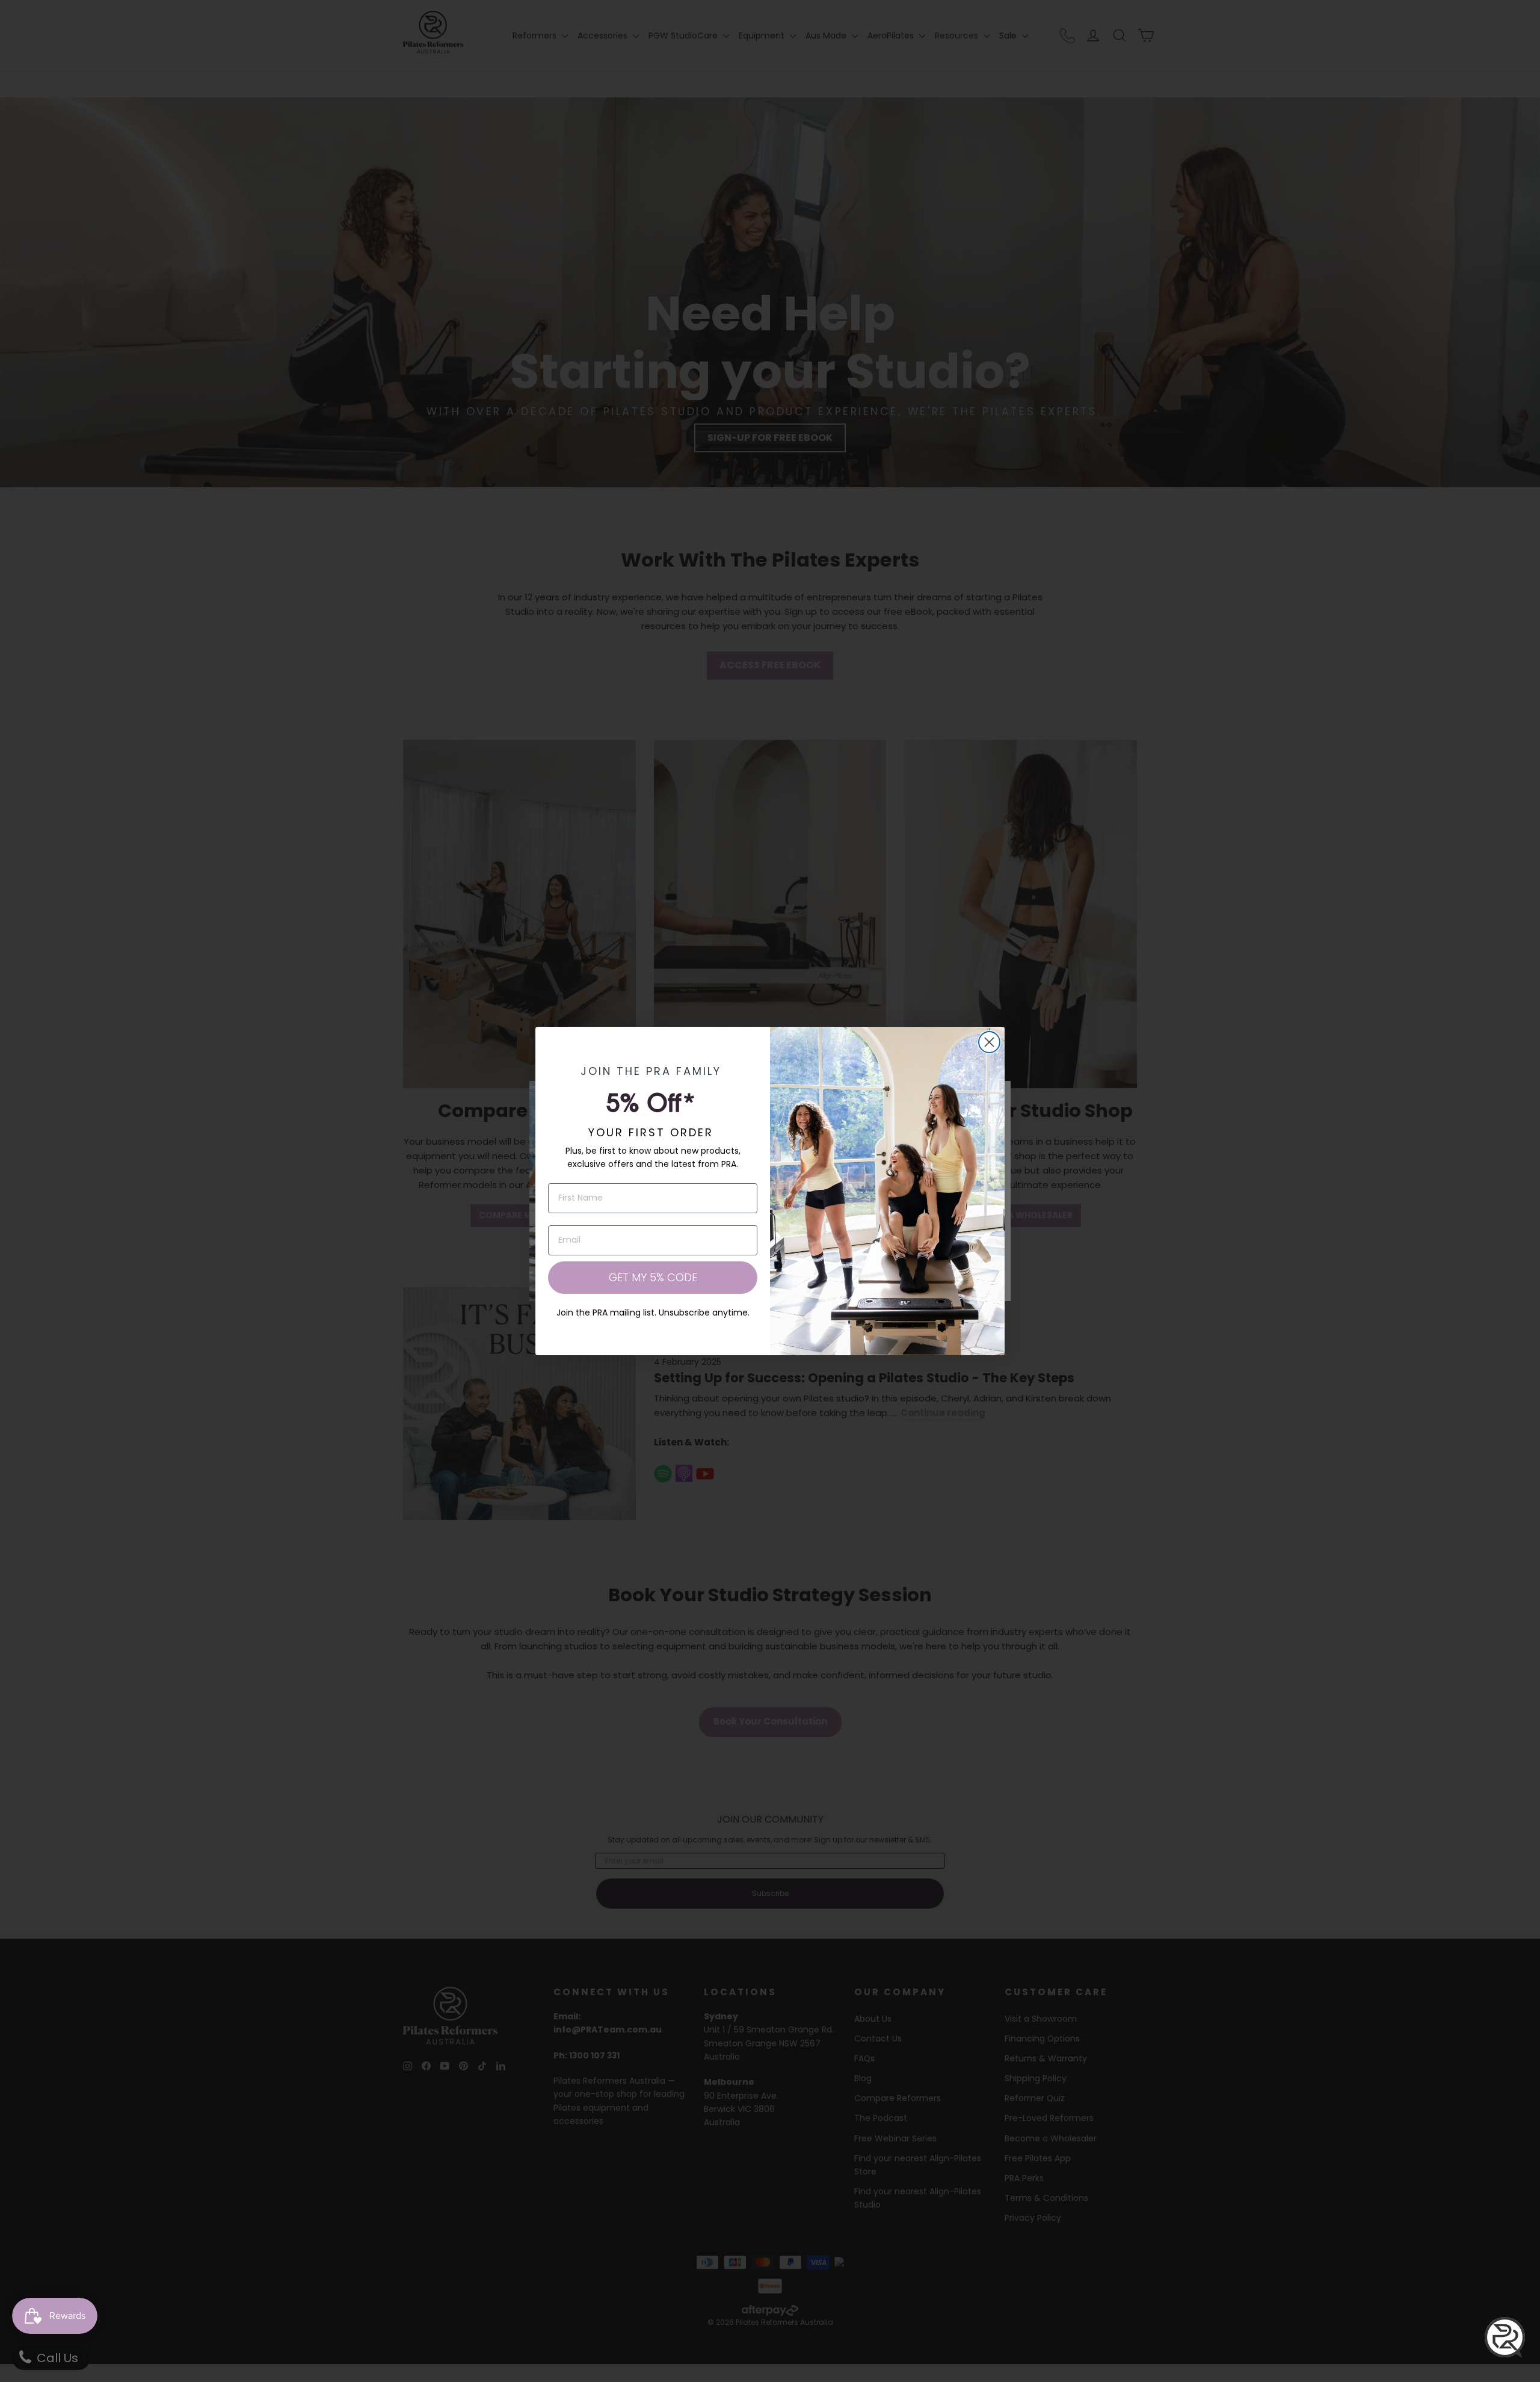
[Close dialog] (989, 1042)
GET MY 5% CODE (653, 1277)
